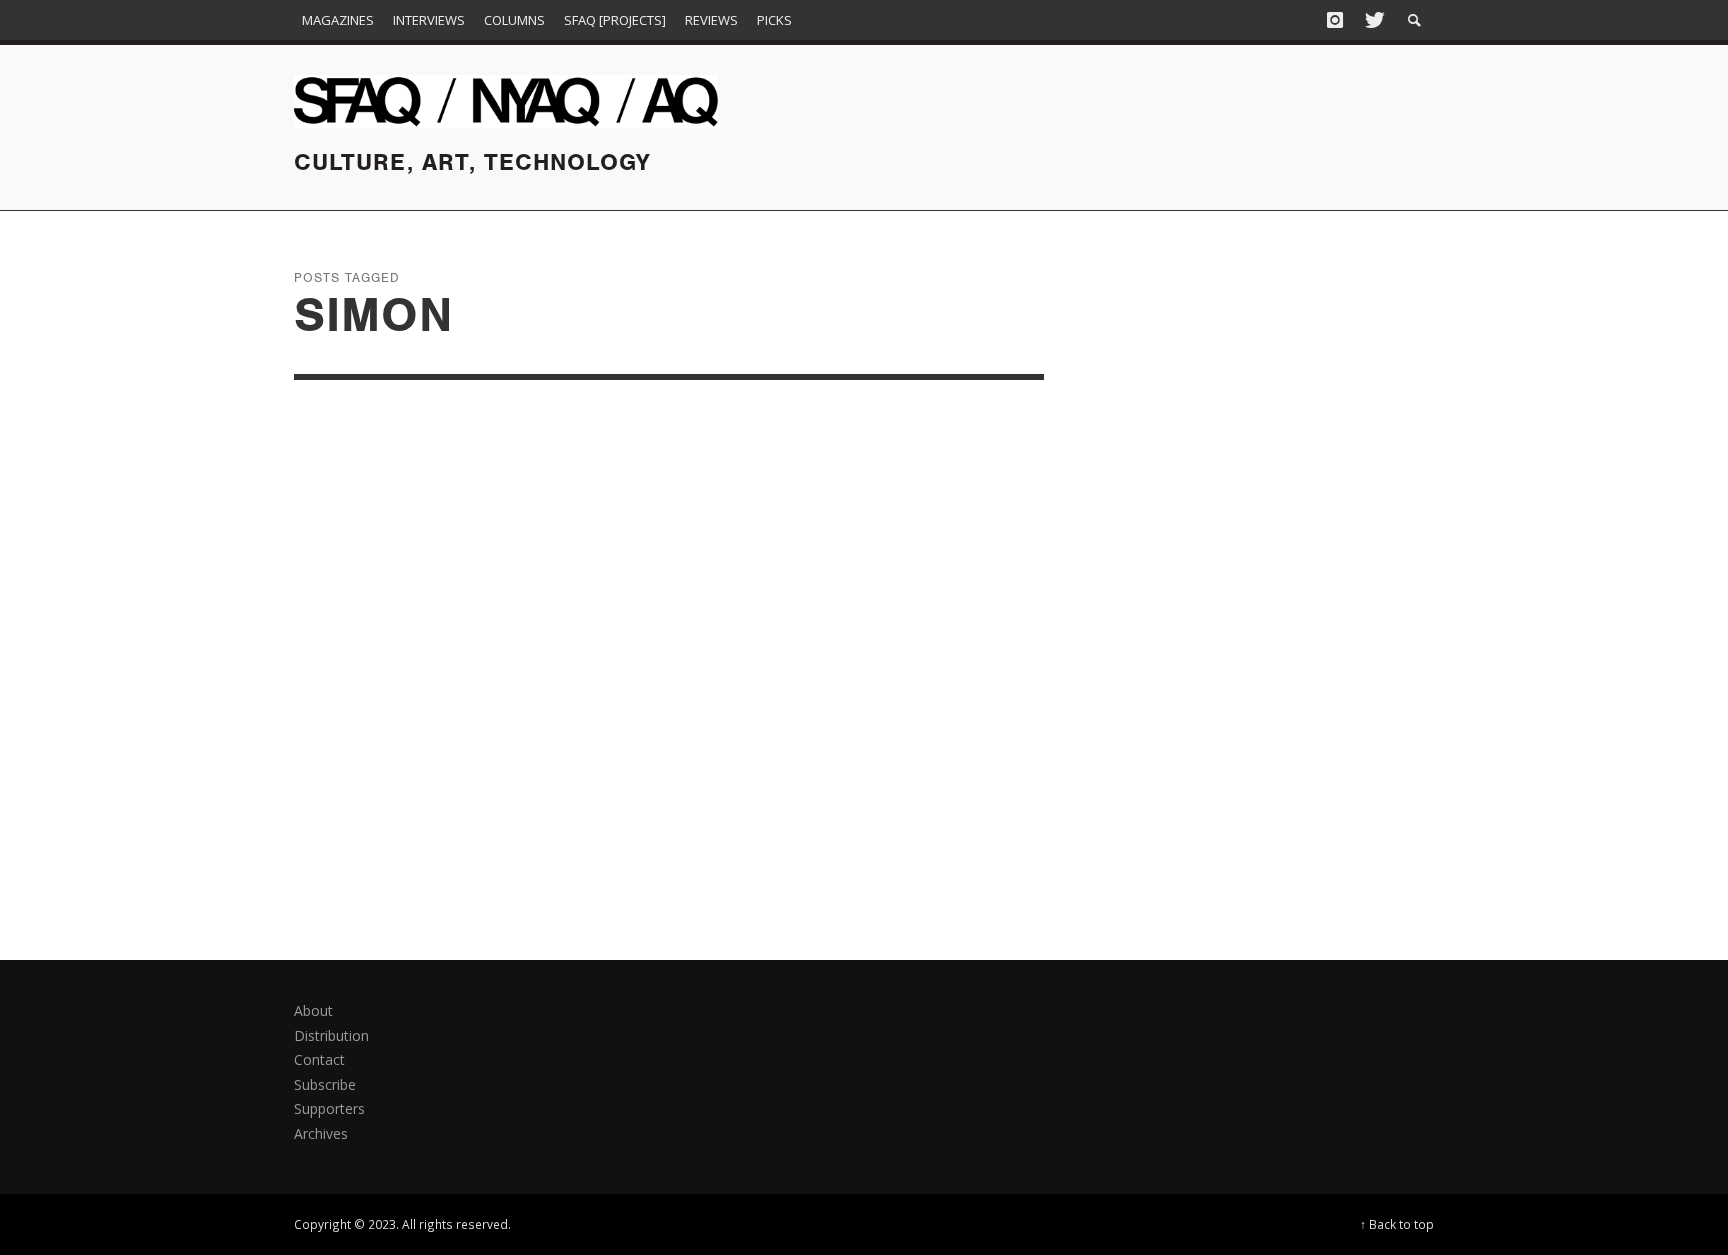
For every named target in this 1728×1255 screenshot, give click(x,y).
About (313, 1010)
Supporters (329, 1108)
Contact (319, 1059)
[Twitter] (1373, 20)
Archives (321, 1133)
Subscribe (325, 1084)
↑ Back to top (1397, 1224)
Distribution (331, 1035)
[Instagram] (1335, 20)
